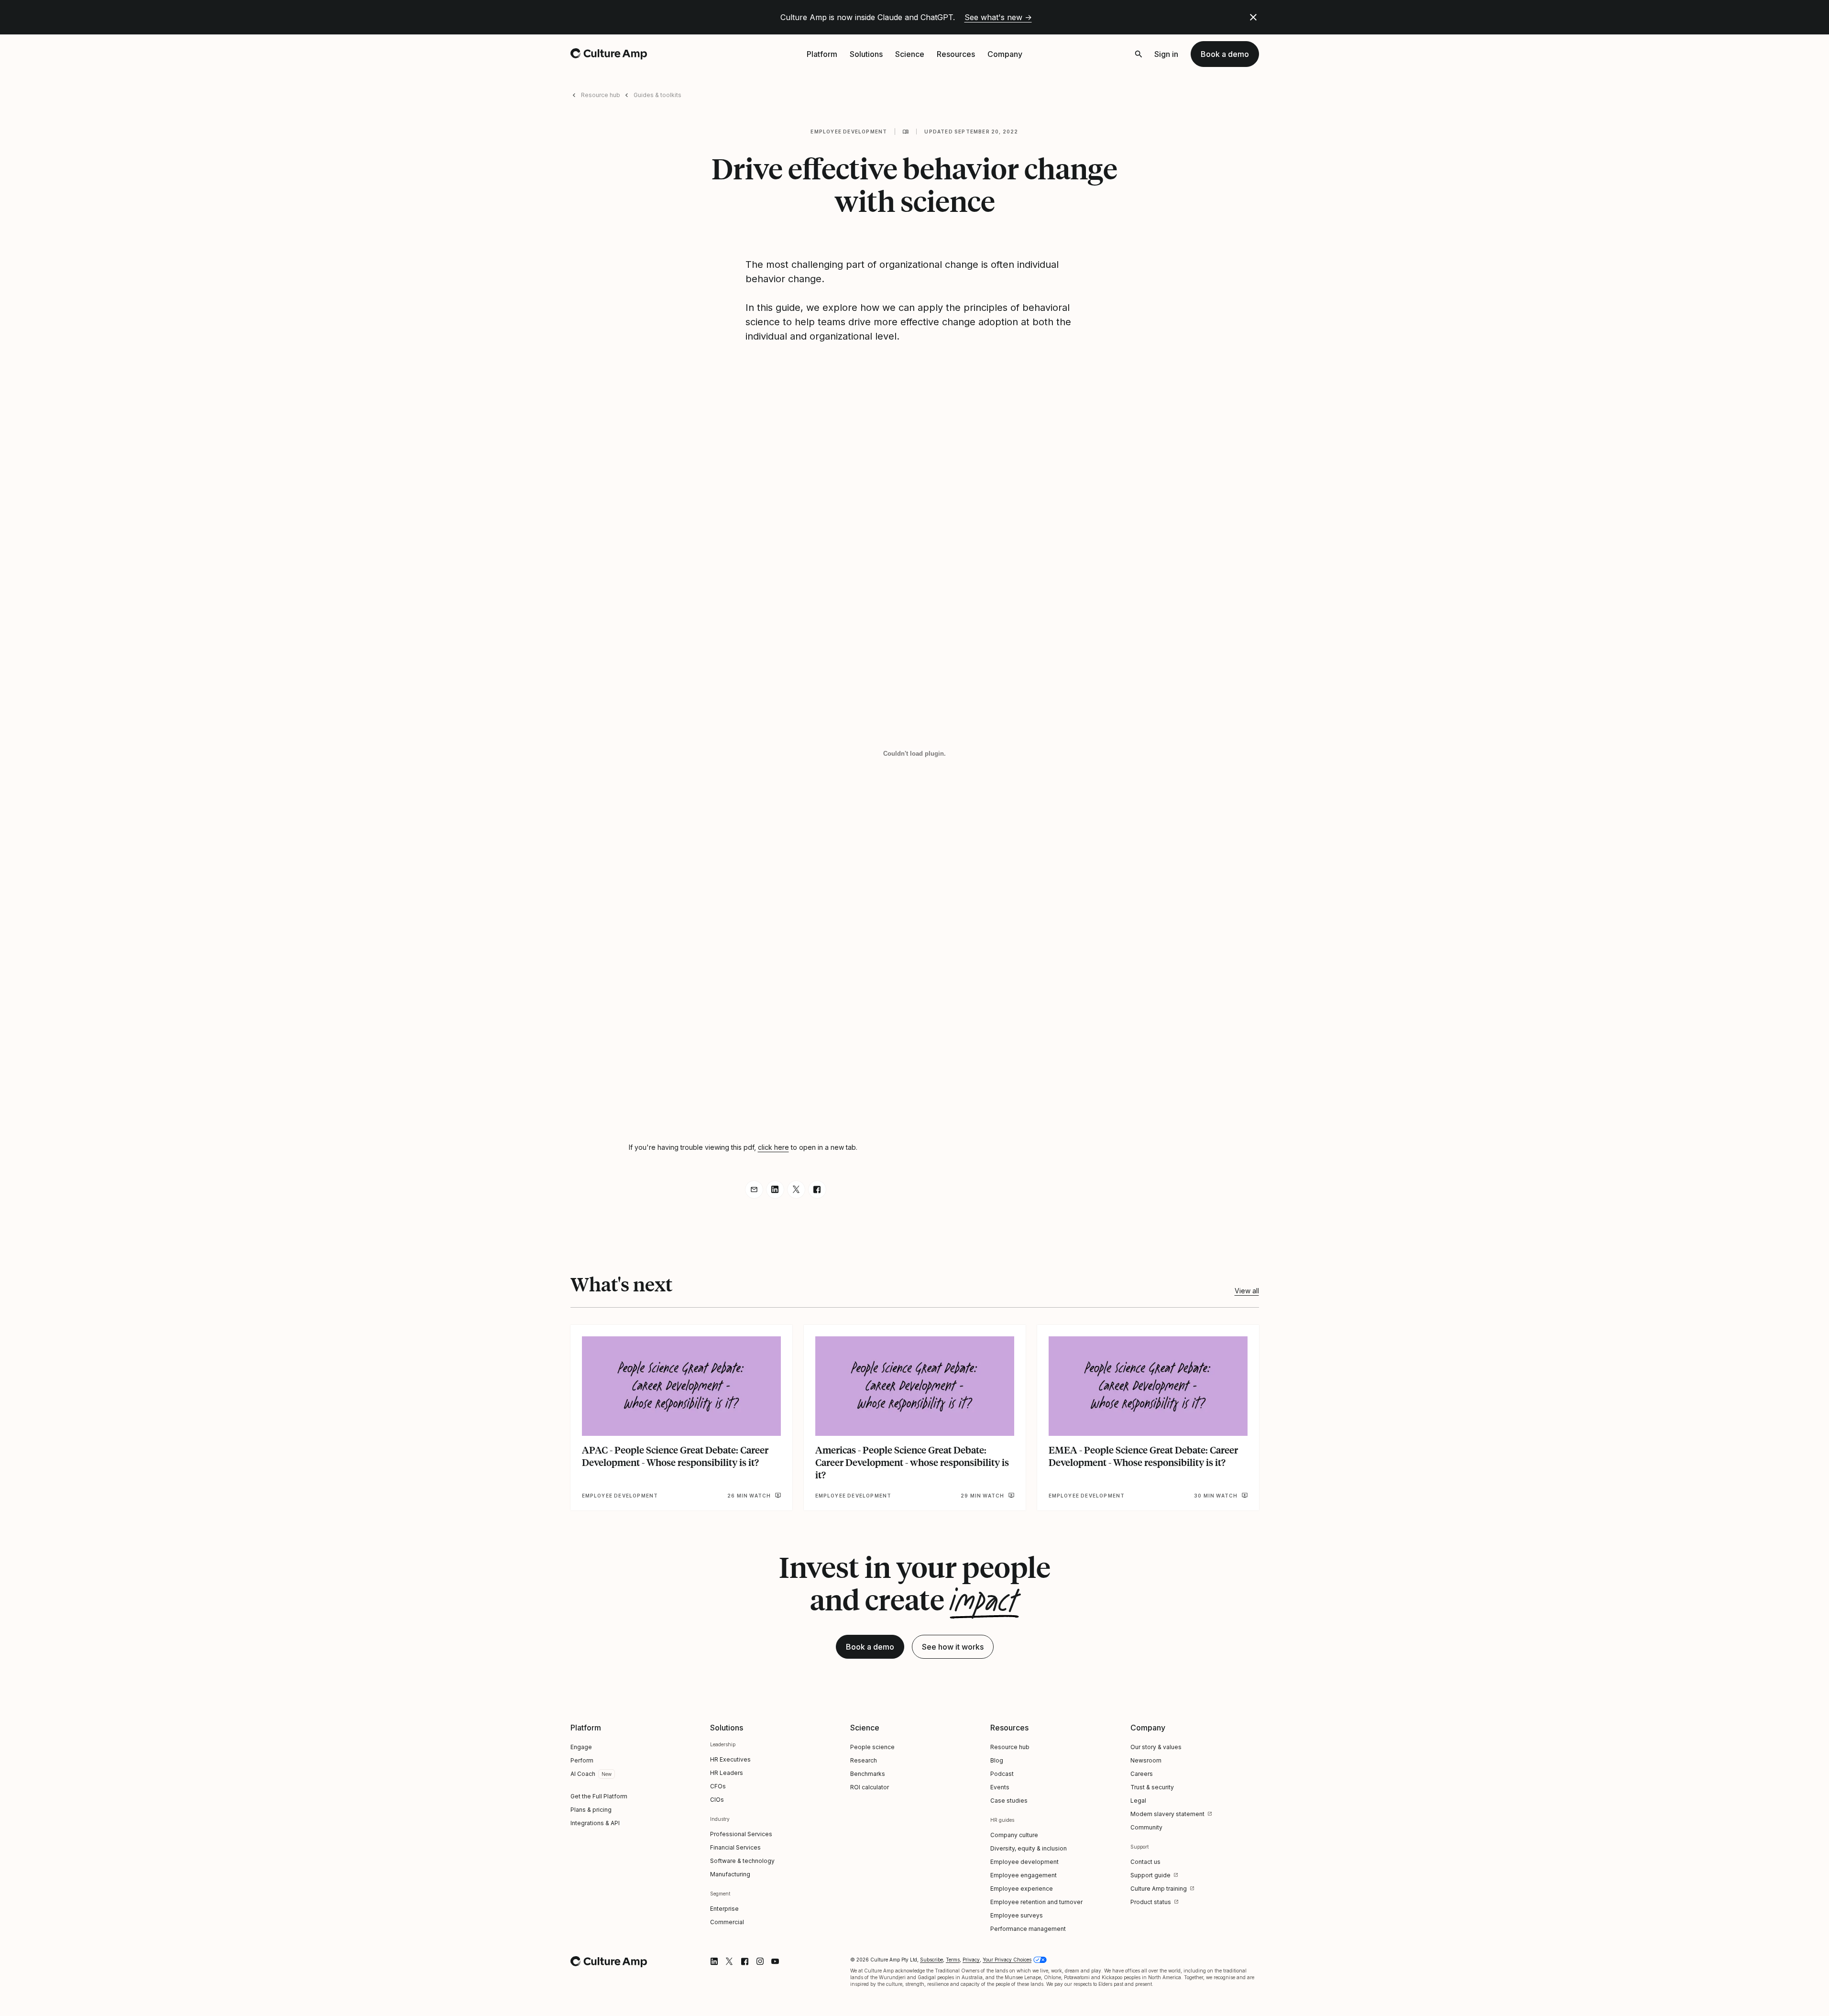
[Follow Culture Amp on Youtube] (775, 1961)
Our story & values (1156, 1747)
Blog (997, 1760)
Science (910, 54)
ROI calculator (870, 1787)
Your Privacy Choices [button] (1007, 1960)
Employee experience (1022, 1889)
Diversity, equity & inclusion (1029, 1848)
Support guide (1150, 1875)
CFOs (718, 1786)
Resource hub (601, 95)
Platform (822, 54)
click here (773, 1147)
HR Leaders (727, 1773)
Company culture (1014, 1835)
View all (1247, 1291)
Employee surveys (1017, 1915)
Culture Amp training (1159, 1889)
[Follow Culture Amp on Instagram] (760, 1961)
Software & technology (742, 1861)
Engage (581, 1747)
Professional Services (741, 1834)
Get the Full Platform (599, 1796)
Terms (953, 1960)
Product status (1151, 1902)
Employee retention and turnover (1036, 1902)
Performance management (1028, 1929)
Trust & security (1152, 1787)
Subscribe (931, 1960)
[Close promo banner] (1253, 17)
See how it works (953, 1647)
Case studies (1009, 1801)
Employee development (849, 132)
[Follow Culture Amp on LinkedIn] (714, 1961)
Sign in (1166, 54)
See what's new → (998, 17)
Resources (956, 54)
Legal (1138, 1801)
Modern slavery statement (1167, 1814)
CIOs (717, 1800)
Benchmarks (868, 1774)
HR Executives (730, 1759)
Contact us (1145, 1862)
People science (872, 1747)
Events (1000, 1787)
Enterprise (724, 1909)
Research (864, 1760)
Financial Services (735, 1847)
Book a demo (1225, 54)
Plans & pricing (591, 1810)
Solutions (866, 54)
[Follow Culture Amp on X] (729, 1961)
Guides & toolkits (657, 95)
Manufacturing (730, 1874)
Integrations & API (595, 1823)
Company (1005, 54)
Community (1146, 1827)
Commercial (727, 1922)
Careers (1142, 1774)
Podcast (1002, 1774)
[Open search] (1139, 54)
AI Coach (583, 1774)
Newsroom (1146, 1760)
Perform (582, 1760)
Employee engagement (1024, 1875)
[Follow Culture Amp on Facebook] (745, 1961)
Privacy (971, 1960)
